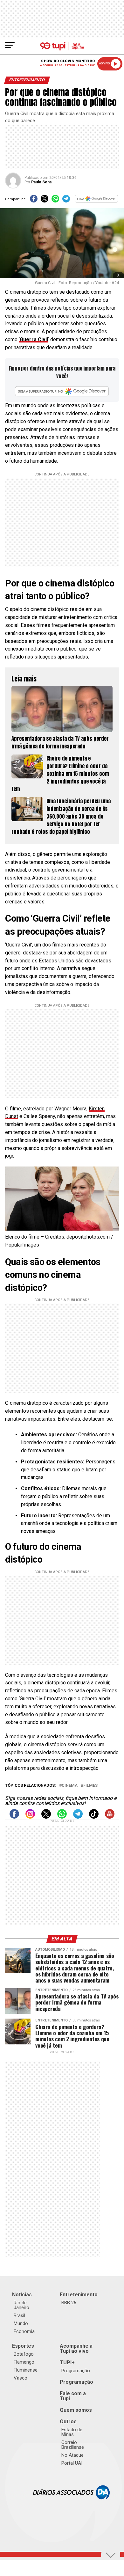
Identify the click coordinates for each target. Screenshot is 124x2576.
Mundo (21, 2323)
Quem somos (76, 2410)
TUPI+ (67, 2363)
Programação (76, 2371)
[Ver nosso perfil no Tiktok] (94, 1817)
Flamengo (24, 2362)
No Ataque (72, 2455)
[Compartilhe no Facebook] (34, 201)
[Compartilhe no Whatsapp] (55, 201)
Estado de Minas (72, 2432)
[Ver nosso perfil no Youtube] (110, 1817)
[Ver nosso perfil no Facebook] (14, 1817)
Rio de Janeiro (21, 2305)
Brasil (19, 2315)
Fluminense (26, 2370)
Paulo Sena (41, 182)
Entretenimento (79, 2295)
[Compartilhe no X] (45, 201)
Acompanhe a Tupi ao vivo (76, 2348)
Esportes (23, 2346)
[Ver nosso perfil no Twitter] (46, 1817)
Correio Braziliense (73, 2445)
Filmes (90, 1786)
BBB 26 (69, 2303)
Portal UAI (72, 2463)
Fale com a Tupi (73, 2396)
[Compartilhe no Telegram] (66, 201)
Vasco (21, 2378)
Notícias (22, 2295)
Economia (24, 2331)
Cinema (70, 1786)
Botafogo (24, 2354)
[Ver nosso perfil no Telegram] (78, 1817)
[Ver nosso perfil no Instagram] (30, 1817)
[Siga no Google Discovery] (97, 201)
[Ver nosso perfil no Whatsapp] (62, 1817)
